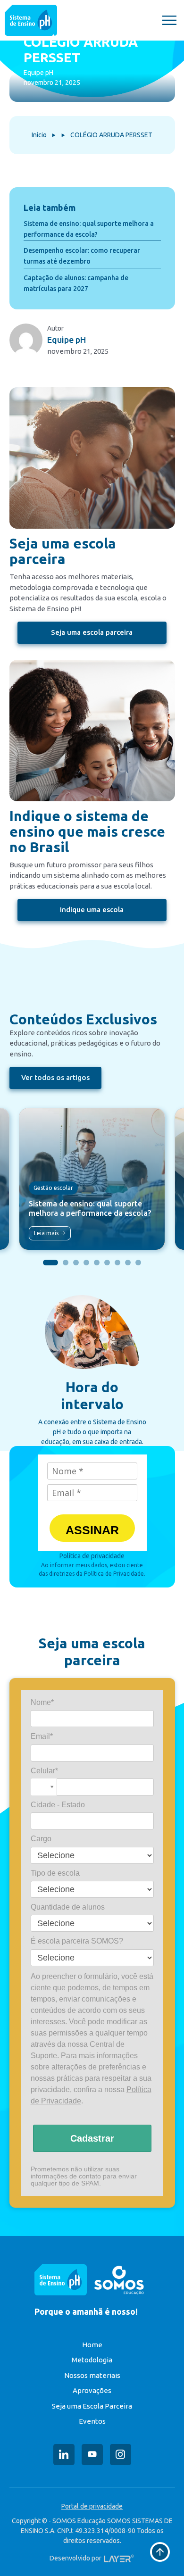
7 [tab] (117, 1263)
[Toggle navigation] (169, 20)
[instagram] (121, 2455)
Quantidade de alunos (68, 1907)
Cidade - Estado (58, 1805)
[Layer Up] (119, 2558)
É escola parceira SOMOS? (77, 1941)
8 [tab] (128, 1263)
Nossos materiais (92, 2375)
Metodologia (92, 2360)
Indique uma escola (92, 910)
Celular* (44, 1771)
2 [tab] (66, 1263)
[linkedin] (64, 2455)
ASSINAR (92, 1530)
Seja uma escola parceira (92, 632)
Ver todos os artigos (55, 1077)
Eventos (92, 2421)
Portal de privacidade (92, 2506)
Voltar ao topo (160, 2552)
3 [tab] (76, 1263)
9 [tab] (138, 1263)
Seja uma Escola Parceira (92, 2406)
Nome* (42, 1702)
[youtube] (92, 2455)
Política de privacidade (92, 1556)
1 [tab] (50, 1263)
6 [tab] (107, 1263)
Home (92, 2345)
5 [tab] (97, 1263)
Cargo (41, 1839)
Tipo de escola (55, 1873)
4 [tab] (86, 1263)
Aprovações (92, 2390)
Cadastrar (92, 2138)
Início (39, 135)
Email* (42, 1736)
